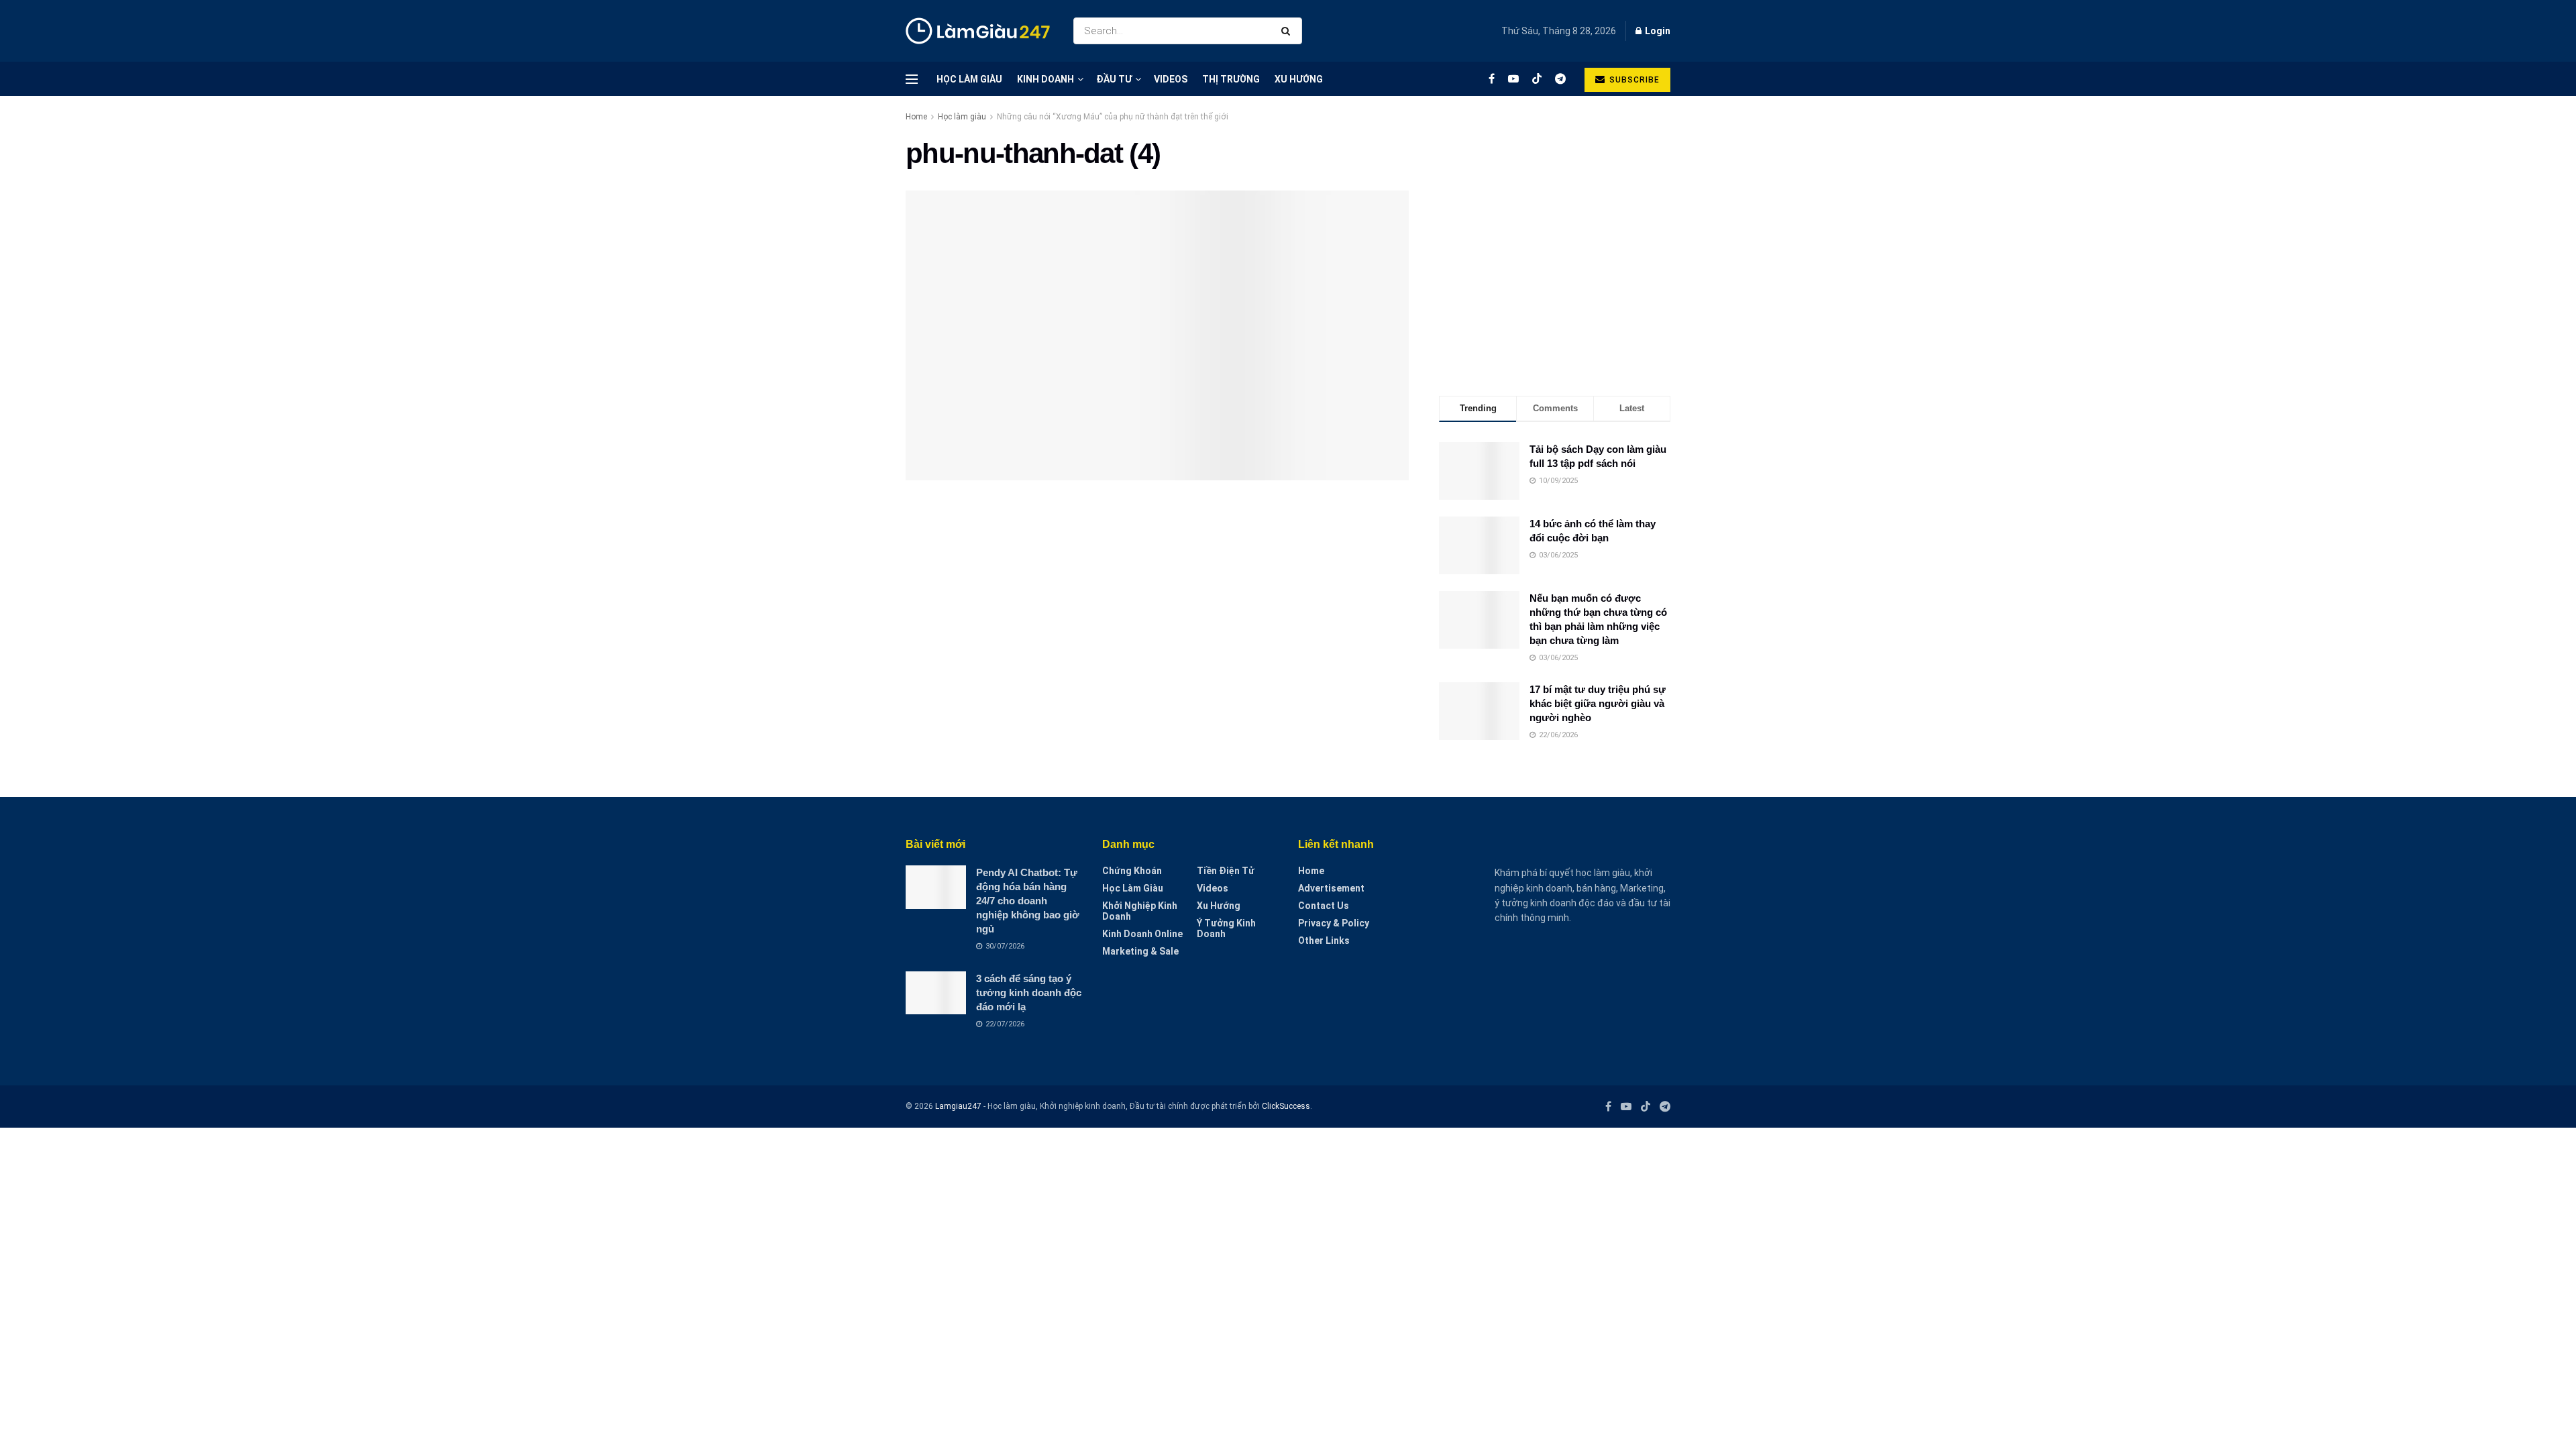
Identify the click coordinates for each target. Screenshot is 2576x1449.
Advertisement (1331, 888)
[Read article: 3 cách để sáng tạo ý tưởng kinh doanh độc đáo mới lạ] (936, 993)
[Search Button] (1288, 31)
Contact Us (1324, 906)
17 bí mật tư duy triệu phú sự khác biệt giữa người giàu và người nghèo (1598, 703)
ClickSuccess (1286, 1106)
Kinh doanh (1045, 79)
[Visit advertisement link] (1555, 253)
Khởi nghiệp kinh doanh (1140, 911)
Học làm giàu (969, 79)
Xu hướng (1299, 79)
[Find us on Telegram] (1560, 79)
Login (1657, 31)
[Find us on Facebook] (1492, 79)
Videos (1171, 79)
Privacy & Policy (1334, 923)
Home (916, 117)
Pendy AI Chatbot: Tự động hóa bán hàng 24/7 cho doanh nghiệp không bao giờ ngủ (1028, 901)
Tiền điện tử (1226, 871)
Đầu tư (1114, 79)
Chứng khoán (1132, 871)
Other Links (1324, 941)
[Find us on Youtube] (1513, 79)
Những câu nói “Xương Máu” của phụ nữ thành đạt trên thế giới (1113, 117)
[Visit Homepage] (978, 31)
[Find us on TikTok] (1537, 79)
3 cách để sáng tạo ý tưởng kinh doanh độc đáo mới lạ (1029, 992)
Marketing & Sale (1140, 951)
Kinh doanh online (1142, 934)
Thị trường (1231, 79)
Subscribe (1633, 80)
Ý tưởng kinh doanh (1226, 928)
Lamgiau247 (958, 1106)
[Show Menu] (912, 79)
